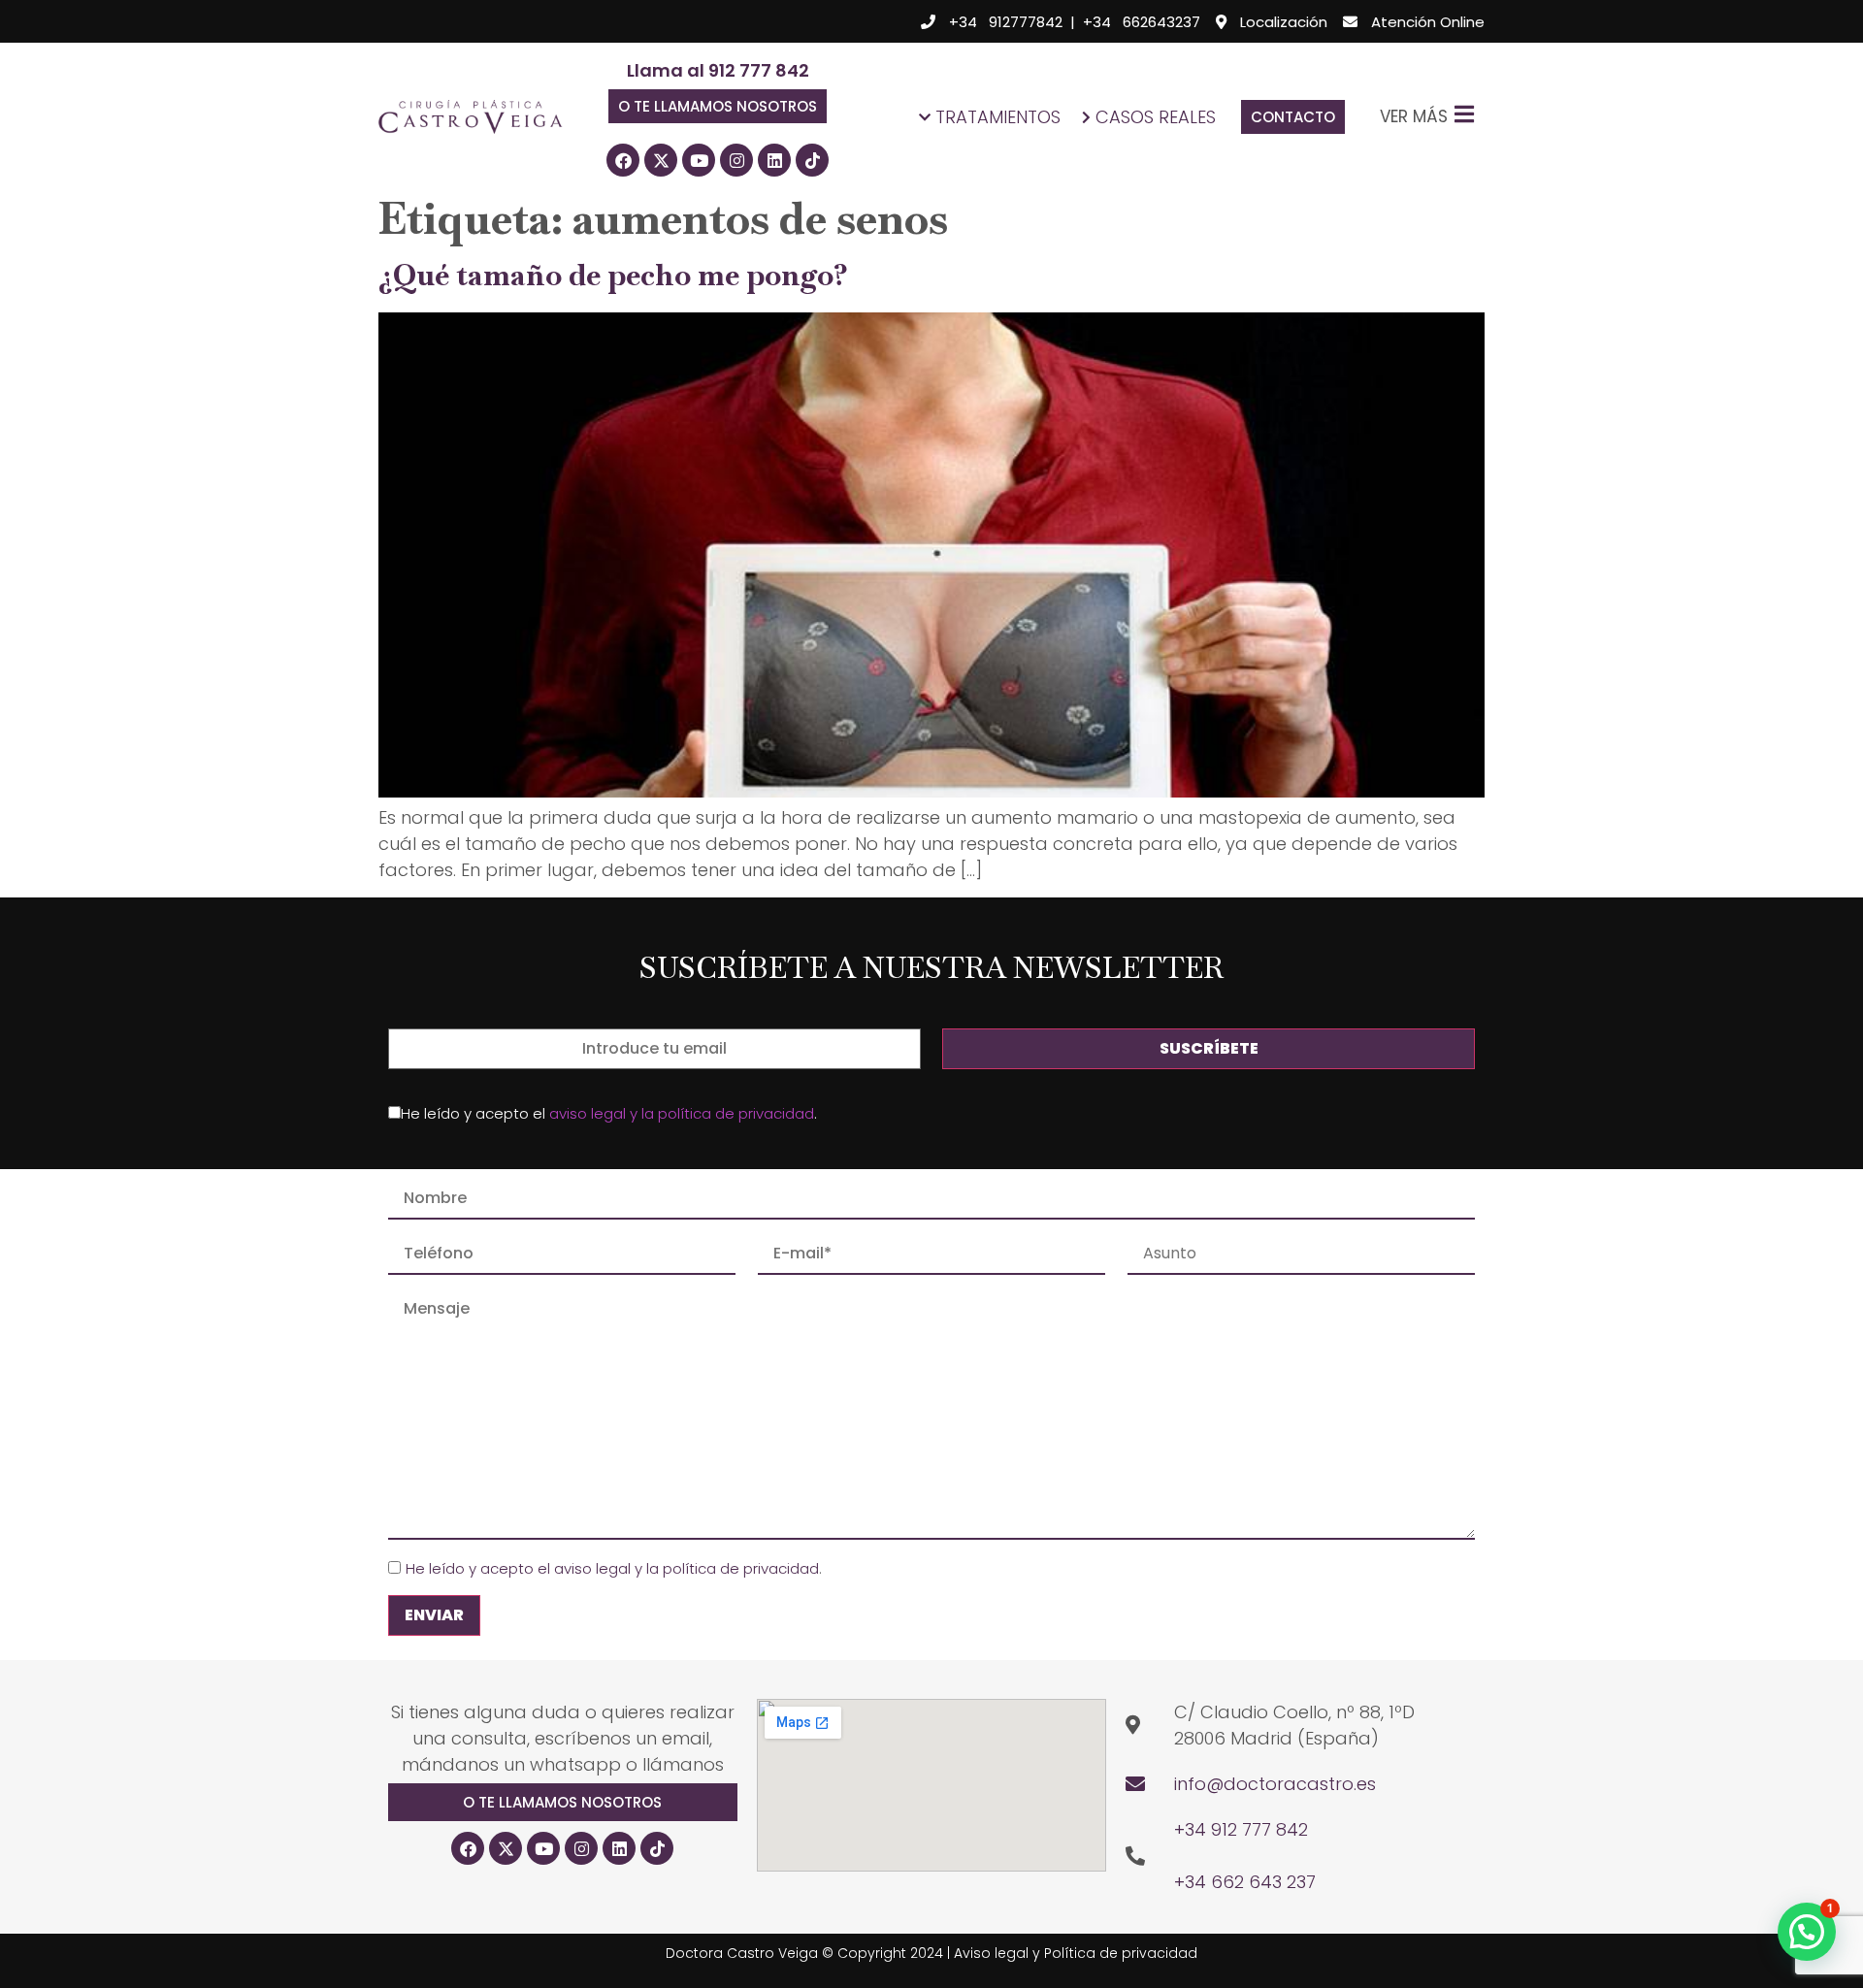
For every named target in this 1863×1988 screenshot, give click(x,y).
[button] (718, 106)
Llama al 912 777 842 (718, 70)
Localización (1284, 22)
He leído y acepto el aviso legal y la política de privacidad (612, 1568)
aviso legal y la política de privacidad (682, 1113)
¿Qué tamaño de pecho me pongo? (613, 275)
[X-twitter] (661, 160)
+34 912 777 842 (1241, 1829)
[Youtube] (699, 160)
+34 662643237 (1142, 22)
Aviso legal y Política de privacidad (1076, 1953)
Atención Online (1428, 22)
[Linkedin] (774, 160)
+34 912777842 (1006, 22)
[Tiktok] (812, 160)
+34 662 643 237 (1245, 1882)
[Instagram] (736, 160)
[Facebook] (623, 160)
